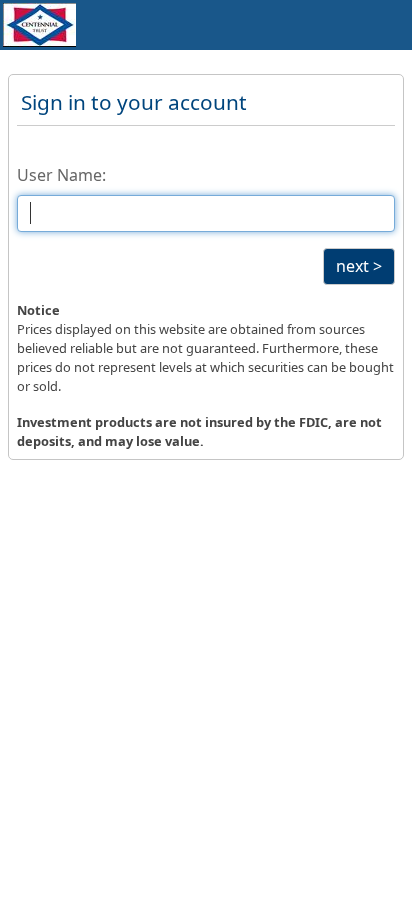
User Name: (61, 175)
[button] (359, 266)
